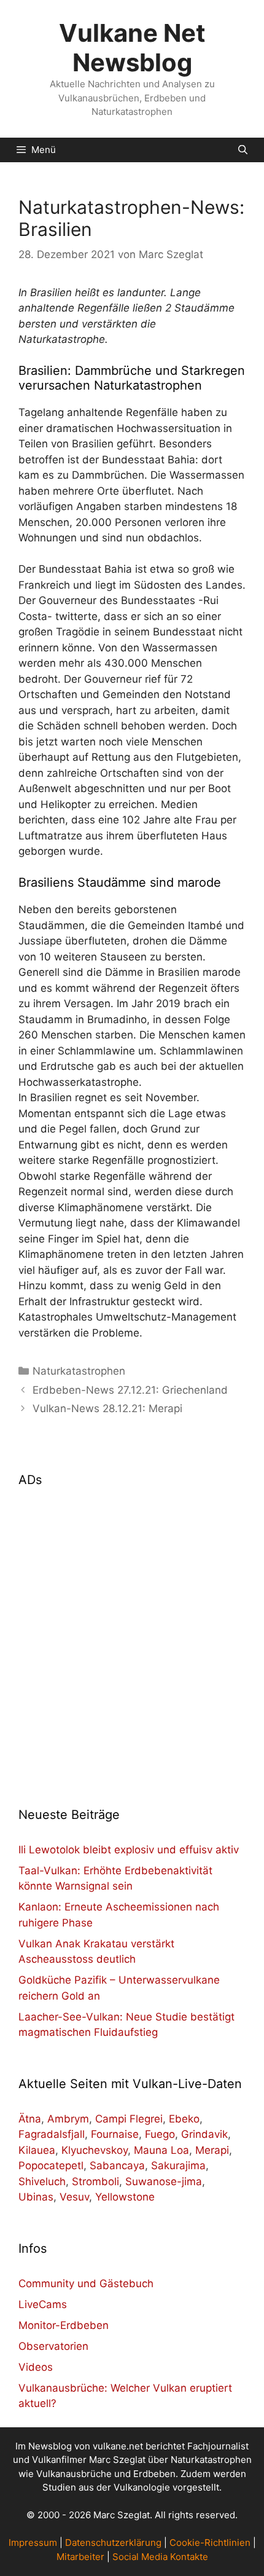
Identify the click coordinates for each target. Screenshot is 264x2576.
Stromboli (95, 2181)
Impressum (33, 2543)
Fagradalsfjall (52, 2134)
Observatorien (53, 2346)
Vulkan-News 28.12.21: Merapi (107, 1408)
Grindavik (204, 2134)
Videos (36, 2367)
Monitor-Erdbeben (64, 2325)
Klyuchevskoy (95, 2150)
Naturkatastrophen (79, 1371)
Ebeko (184, 2119)
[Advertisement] (132, 1639)
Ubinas (36, 2197)
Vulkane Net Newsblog (132, 48)
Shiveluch (42, 2181)
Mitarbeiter (80, 2557)
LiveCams (43, 2304)
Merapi (212, 2150)
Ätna (30, 2119)
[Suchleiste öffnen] (243, 150)
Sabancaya (117, 2166)
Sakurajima (178, 2166)
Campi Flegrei (129, 2119)
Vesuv (74, 2197)
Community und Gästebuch (86, 2283)
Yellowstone (125, 2197)
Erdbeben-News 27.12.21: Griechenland (130, 1390)
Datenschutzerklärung (113, 2543)
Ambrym (68, 2119)
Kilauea (37, 2150)
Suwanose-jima (164, 2181)
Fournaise (115, 2134)
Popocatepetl (51, 2166)
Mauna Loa (161, 2150)
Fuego (160, 2134)
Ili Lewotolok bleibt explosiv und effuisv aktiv (129, 1850)
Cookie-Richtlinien (210, 2543)
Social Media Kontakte (160, 2557)
